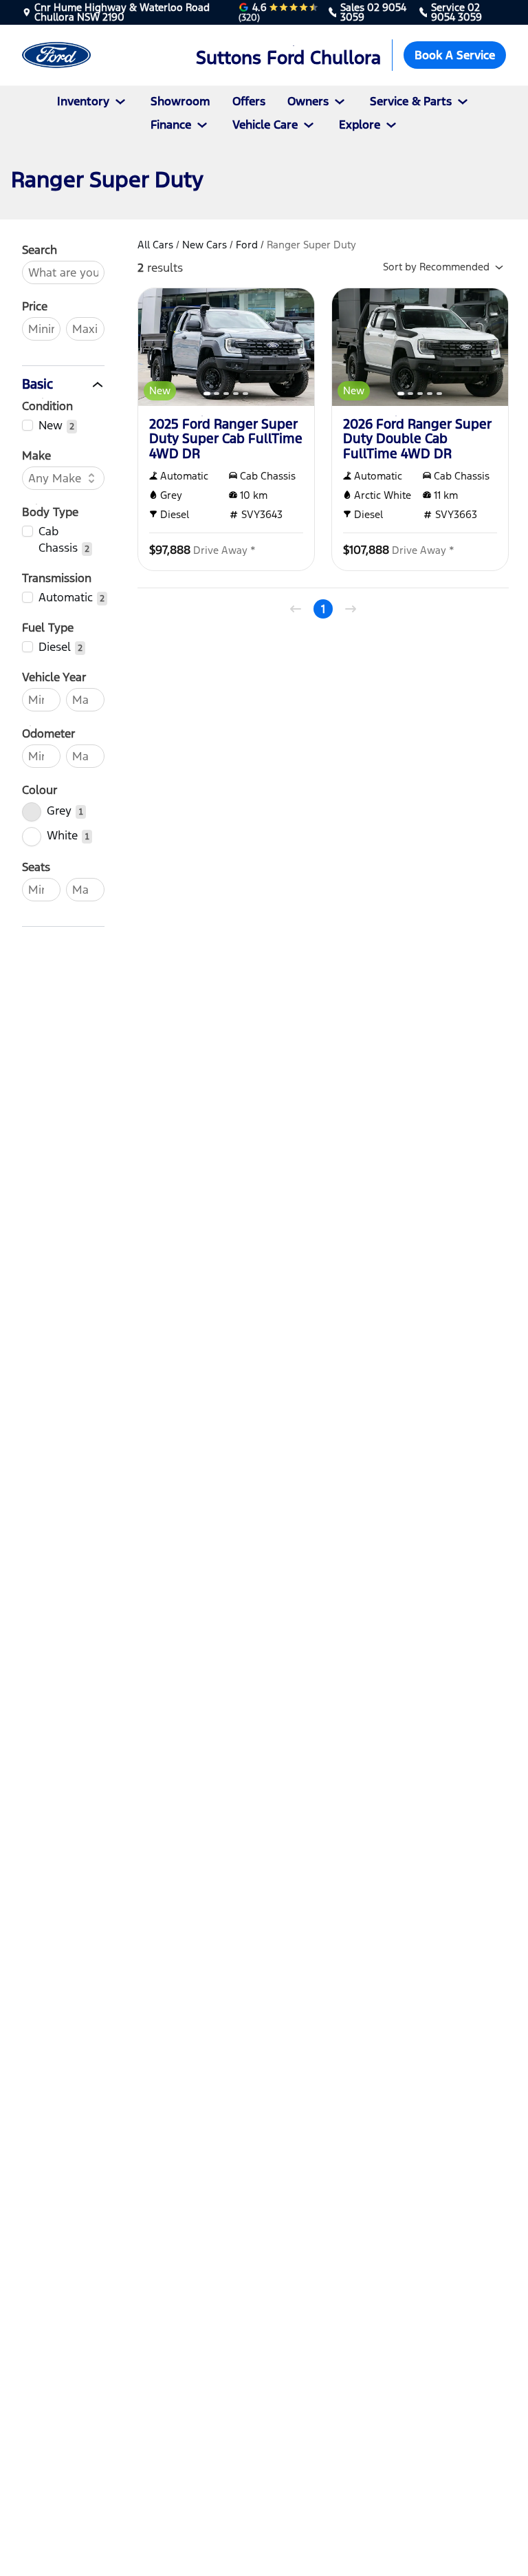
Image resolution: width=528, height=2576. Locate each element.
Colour (40, 790)
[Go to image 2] (217, 394)
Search (40, 250)
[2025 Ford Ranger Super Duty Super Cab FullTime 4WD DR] (226, 347)
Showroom (180, 101)
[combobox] (56, 478)
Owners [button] (308, 101)
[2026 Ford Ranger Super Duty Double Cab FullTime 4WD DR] (420, 347)
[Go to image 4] (236, 394)
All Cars (155, 245)
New (51, 425)
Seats (36, 867)
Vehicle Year (54, 677)
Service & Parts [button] (411, 101)
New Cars (205, 245)
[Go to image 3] (226, 394)
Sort (436, 267)
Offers (249, 101)
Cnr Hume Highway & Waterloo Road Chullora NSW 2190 (122, 12)
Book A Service (455, 55)
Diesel (55, 647)
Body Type (50, 512)
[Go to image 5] (245, 394)
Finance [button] (171, 125)
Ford (247, 245)
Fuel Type (48, 627)
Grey (59, 811)
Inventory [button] (83, 101)
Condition (47, 406)
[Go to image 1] (207, 394)
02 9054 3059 (373, 12)
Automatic (66, 597)
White (62, 835)
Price (35, 306)
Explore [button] (360, 125)
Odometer (48, 733)
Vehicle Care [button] (265, 125)
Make (36, 455)
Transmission (57, 578)
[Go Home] (88, 55)
